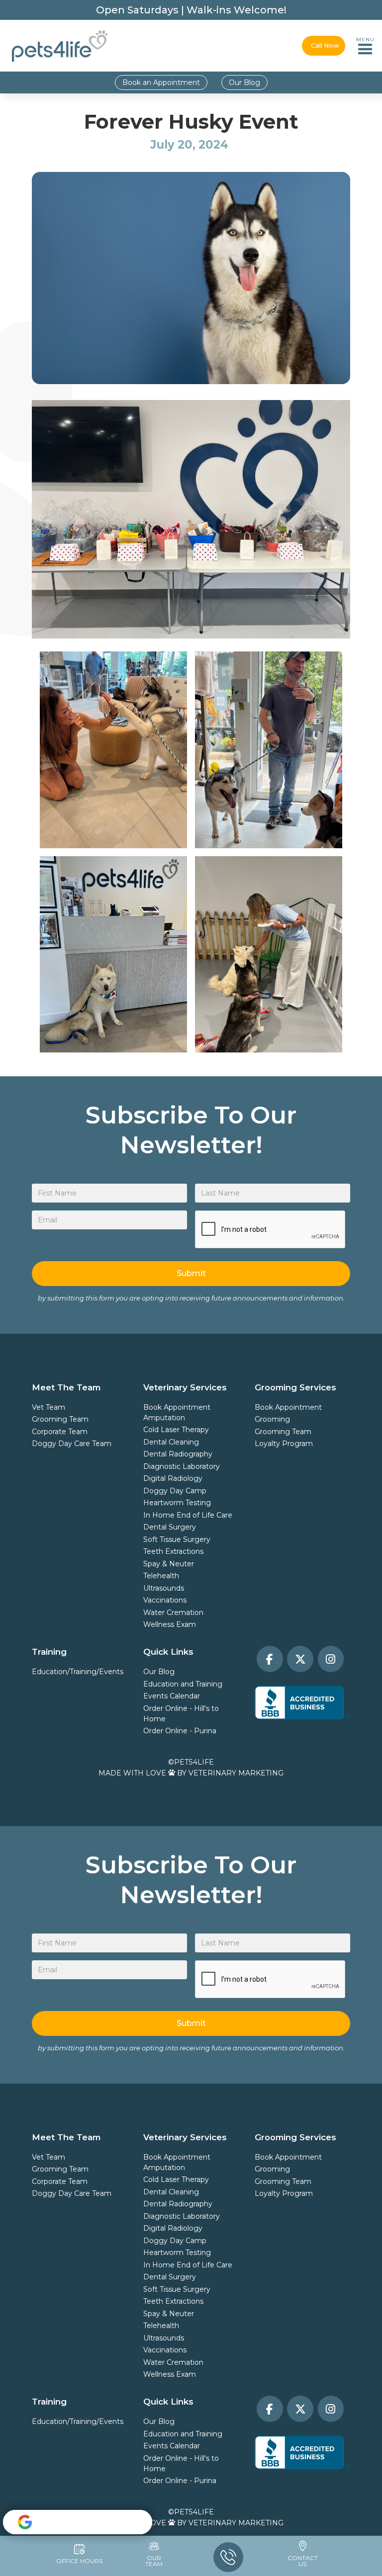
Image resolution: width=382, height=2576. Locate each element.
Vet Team (48, 1407)
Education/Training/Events (78, 1672)
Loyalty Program (284, 1444)
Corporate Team (60, 1432)
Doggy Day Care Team (72, 1444)
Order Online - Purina (180, 1731)
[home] (60, 46)
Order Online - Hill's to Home (181, 1714)
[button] (365, 46)
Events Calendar (172, 1696)
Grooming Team (60, 1419)
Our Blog (244, 82)
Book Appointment (177, 1407)
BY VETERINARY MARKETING (230, 1773)
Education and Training (183, 1684)
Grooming (272, 1419)
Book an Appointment (161, 82)
